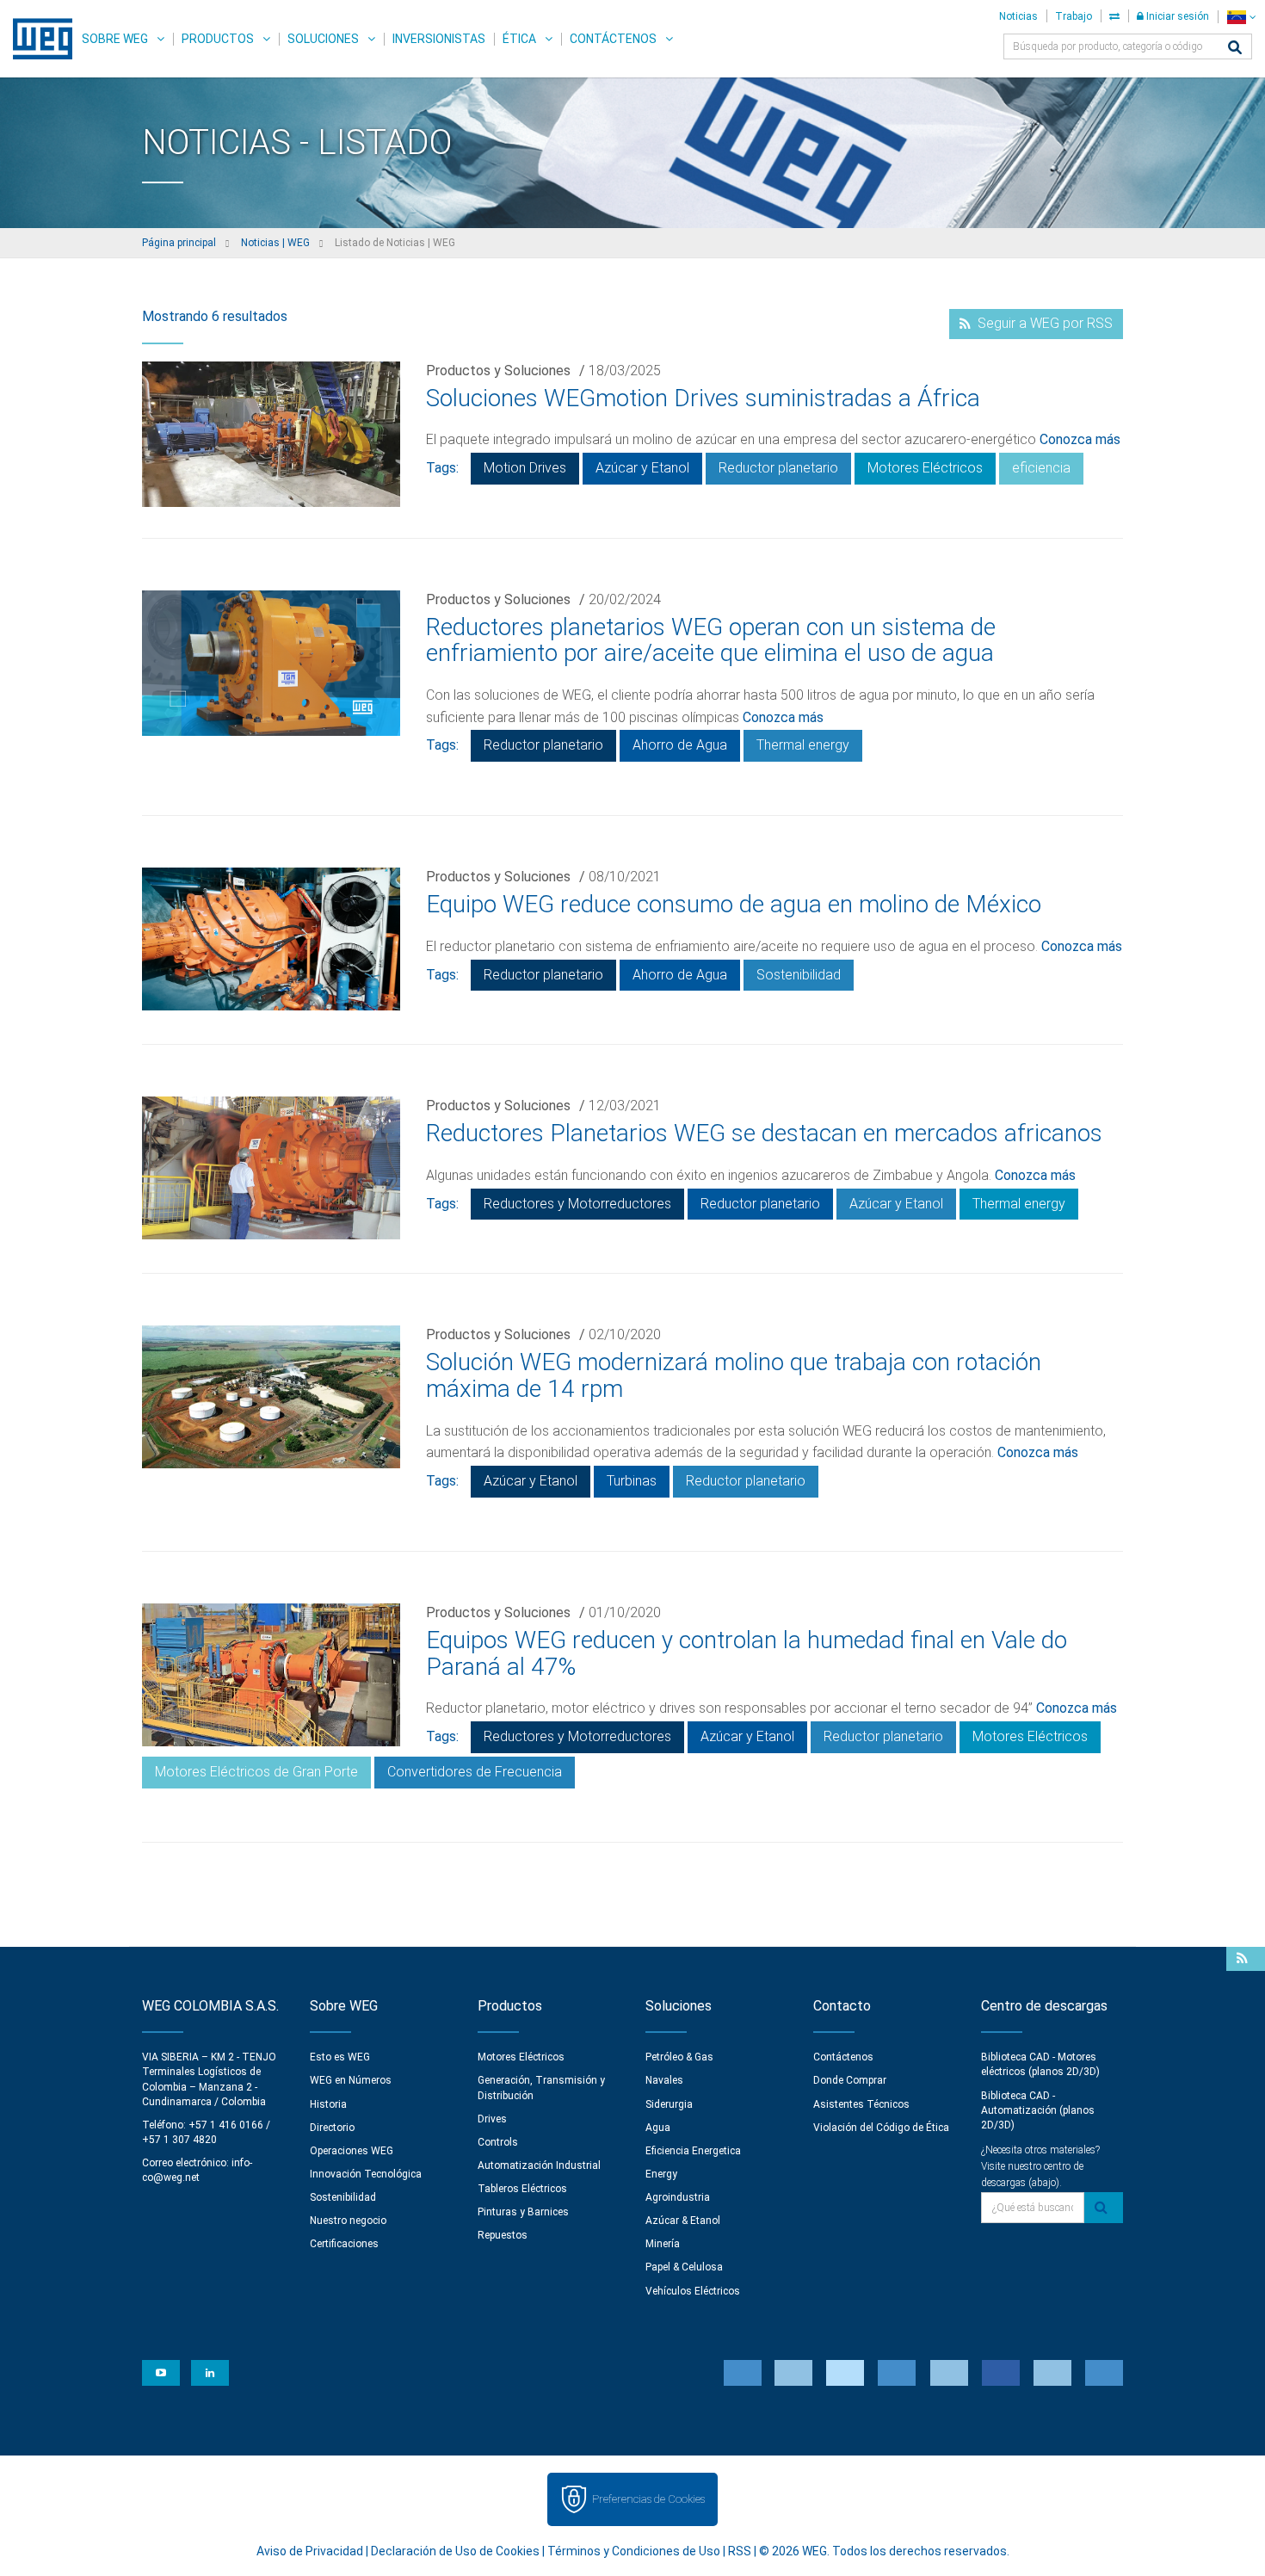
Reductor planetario (778, 468)
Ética (519, 39)
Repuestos (503, 2235)
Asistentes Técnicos (861, 2104)
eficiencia (1041, 468)
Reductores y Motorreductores (577, 1204)
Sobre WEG (115, 39)
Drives (492, 2119)
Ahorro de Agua (680, 745)
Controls (498, 2142)
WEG (37, 39)
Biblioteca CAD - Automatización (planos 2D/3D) (1038, 2110)
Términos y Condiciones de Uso (634, 2551)
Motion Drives (525, 468)
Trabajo (1074, 16)
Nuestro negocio (348, 2221)
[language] (1241, 17)
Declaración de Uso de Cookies (455, 2551)
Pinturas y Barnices (523, 2212)
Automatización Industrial (539, 2165)
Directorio (332, 2128)
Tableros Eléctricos (522, 2189)
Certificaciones (344, 2244)
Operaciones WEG (352, 2151)
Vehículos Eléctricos (693, 2291)
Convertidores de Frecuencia (475, 1772)
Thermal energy (803, 745)
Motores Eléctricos (925, 468)
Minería (663, 2244)
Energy (661, 2174)
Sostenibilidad (799, 975)
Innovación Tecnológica (366, 2174)
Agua (658, 2128)
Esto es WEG (340, 2057)
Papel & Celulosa (684, 2267)
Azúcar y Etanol (642, 468)
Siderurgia (669, 2104)
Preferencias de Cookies (648, 2499)
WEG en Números (351, 2080)
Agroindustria (678, 2197)
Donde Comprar (850, 2080)
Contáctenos (613, 39)
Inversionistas (439, 39)
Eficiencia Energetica (693, 2151)
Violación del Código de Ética (881, 2128)
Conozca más (1080, 439)
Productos (218, 39)
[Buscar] (1235, 49)
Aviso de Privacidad (310, 2551)
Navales (664, 2080)
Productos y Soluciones (498, 371)
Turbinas (632, 1481)
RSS (740, 2551)
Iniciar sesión (1176, 16)
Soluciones (323, 39)
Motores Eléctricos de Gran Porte (256, 1772)
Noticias (1018, 16)
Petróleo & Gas (679, 2057)
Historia (328, 2104)
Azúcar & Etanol (683, 2221)
